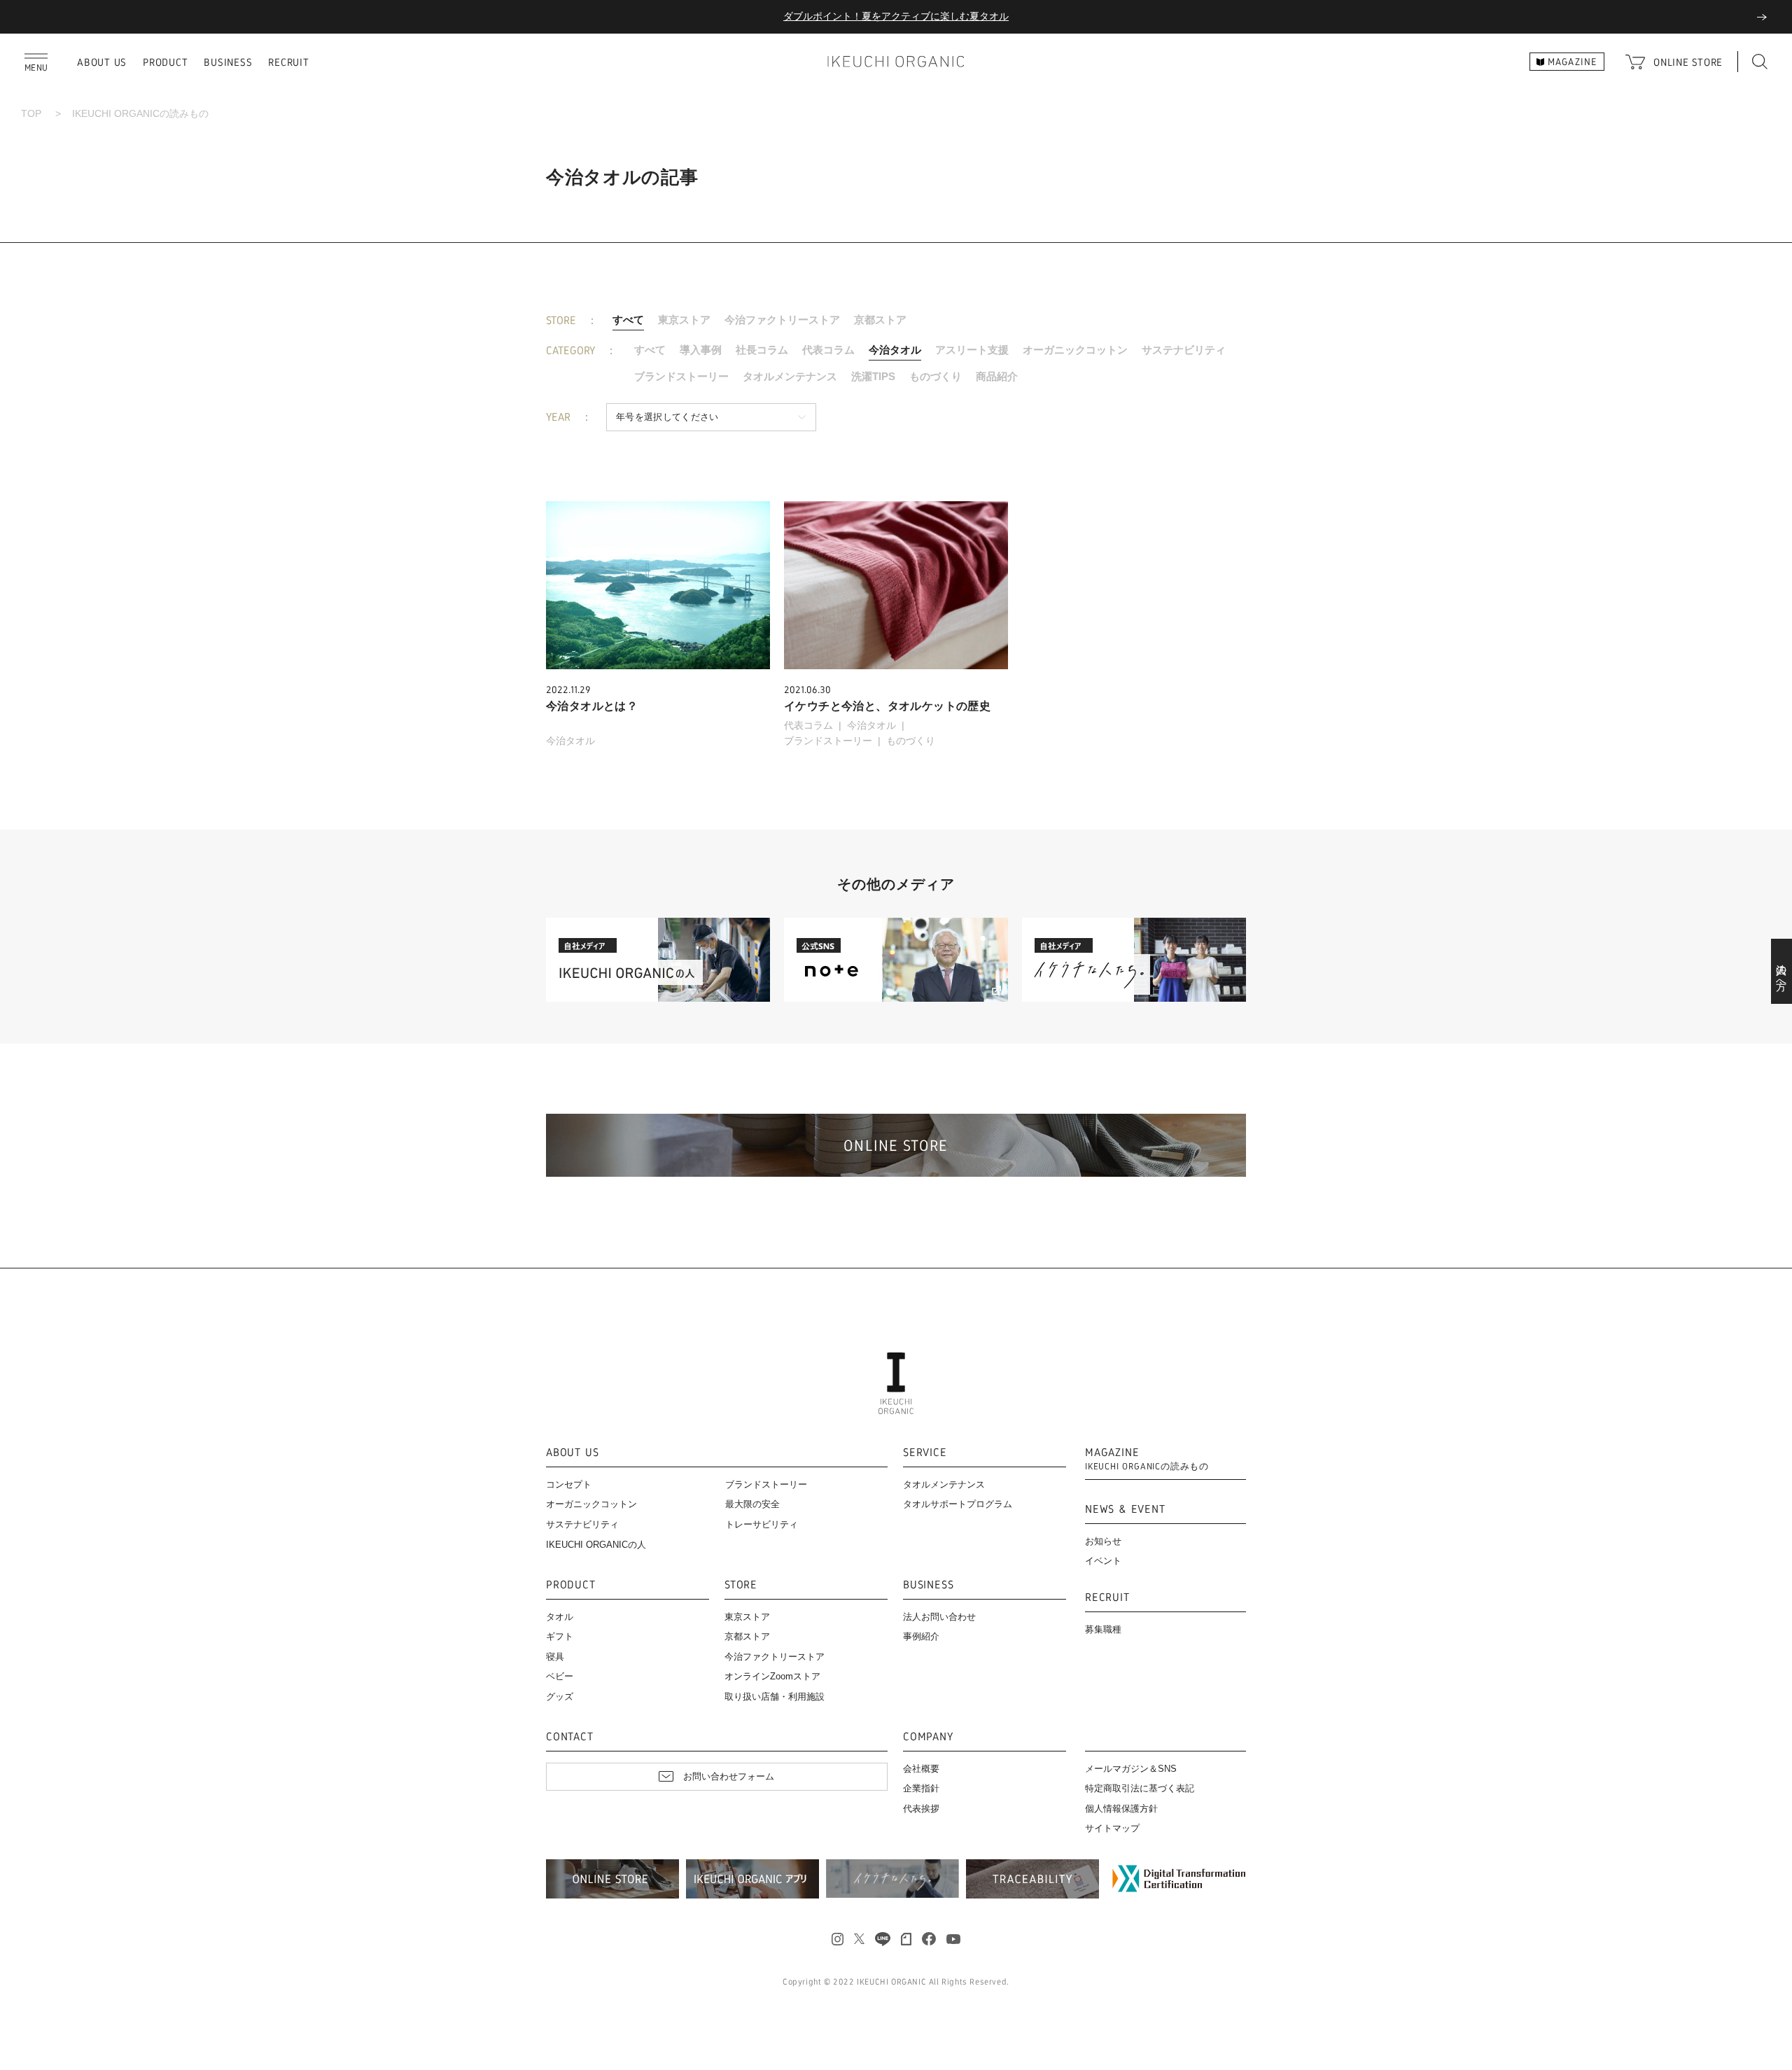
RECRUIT (288, 62)
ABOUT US (102, 62)
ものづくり (936, 376)
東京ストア (684, 320)
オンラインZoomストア (772, 1676)
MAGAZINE (1147, 1459)
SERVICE (925, 1453)
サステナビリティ (1184, 350)
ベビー (560, 1676)
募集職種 (1103, 1629)
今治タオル (895, 350)
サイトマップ (1112, 1828)
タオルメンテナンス (790, 376)
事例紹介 (921, 1636)
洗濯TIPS (873, 376)
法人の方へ (1782, 972)
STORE (741, 1585)
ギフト (560, 1636)
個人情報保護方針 (1121, 1809)
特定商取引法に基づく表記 (1140, 1788)
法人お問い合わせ (939, 1617)
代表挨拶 (921, 1809)
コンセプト (569, 1484)
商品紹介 (997, 376)
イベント (1103, 1561)
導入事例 (701, 350)
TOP (31, 113)
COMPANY (928, 1737)
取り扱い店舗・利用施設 (775, 1697)
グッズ (560, 1697)
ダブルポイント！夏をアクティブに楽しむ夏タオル (896, 16)
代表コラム (828, 350)
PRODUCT (165, 62)
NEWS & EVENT (1125, 1510)
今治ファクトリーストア (782, 320)
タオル (560, 1617)
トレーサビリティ (762, 1524)
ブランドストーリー (681, 376)
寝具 (555, 1657)
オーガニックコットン (1075, 350)
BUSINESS (228, 62)
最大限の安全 (752, 1504)
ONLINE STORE (1688, 62)
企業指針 (921, 1788)
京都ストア (880, 320)
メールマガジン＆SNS (1131, 1769)
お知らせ (1103, 1541)
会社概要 (921, 1769)
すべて (628, 320)
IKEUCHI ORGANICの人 (596, 1545)
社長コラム (762, 350)
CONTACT (570, 1737)
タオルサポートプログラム (958, 1504)
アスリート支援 (972, 350)
